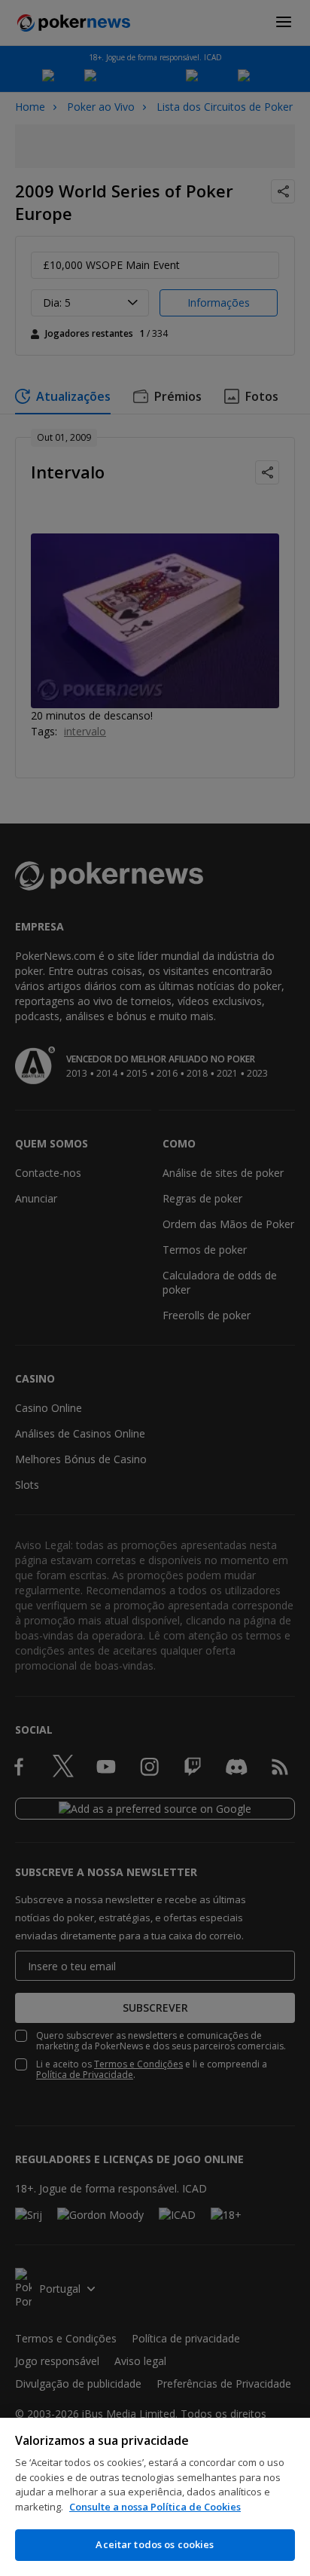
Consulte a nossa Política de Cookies (155, 2507)
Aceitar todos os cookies (155, 2544)
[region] (155, 2497)
